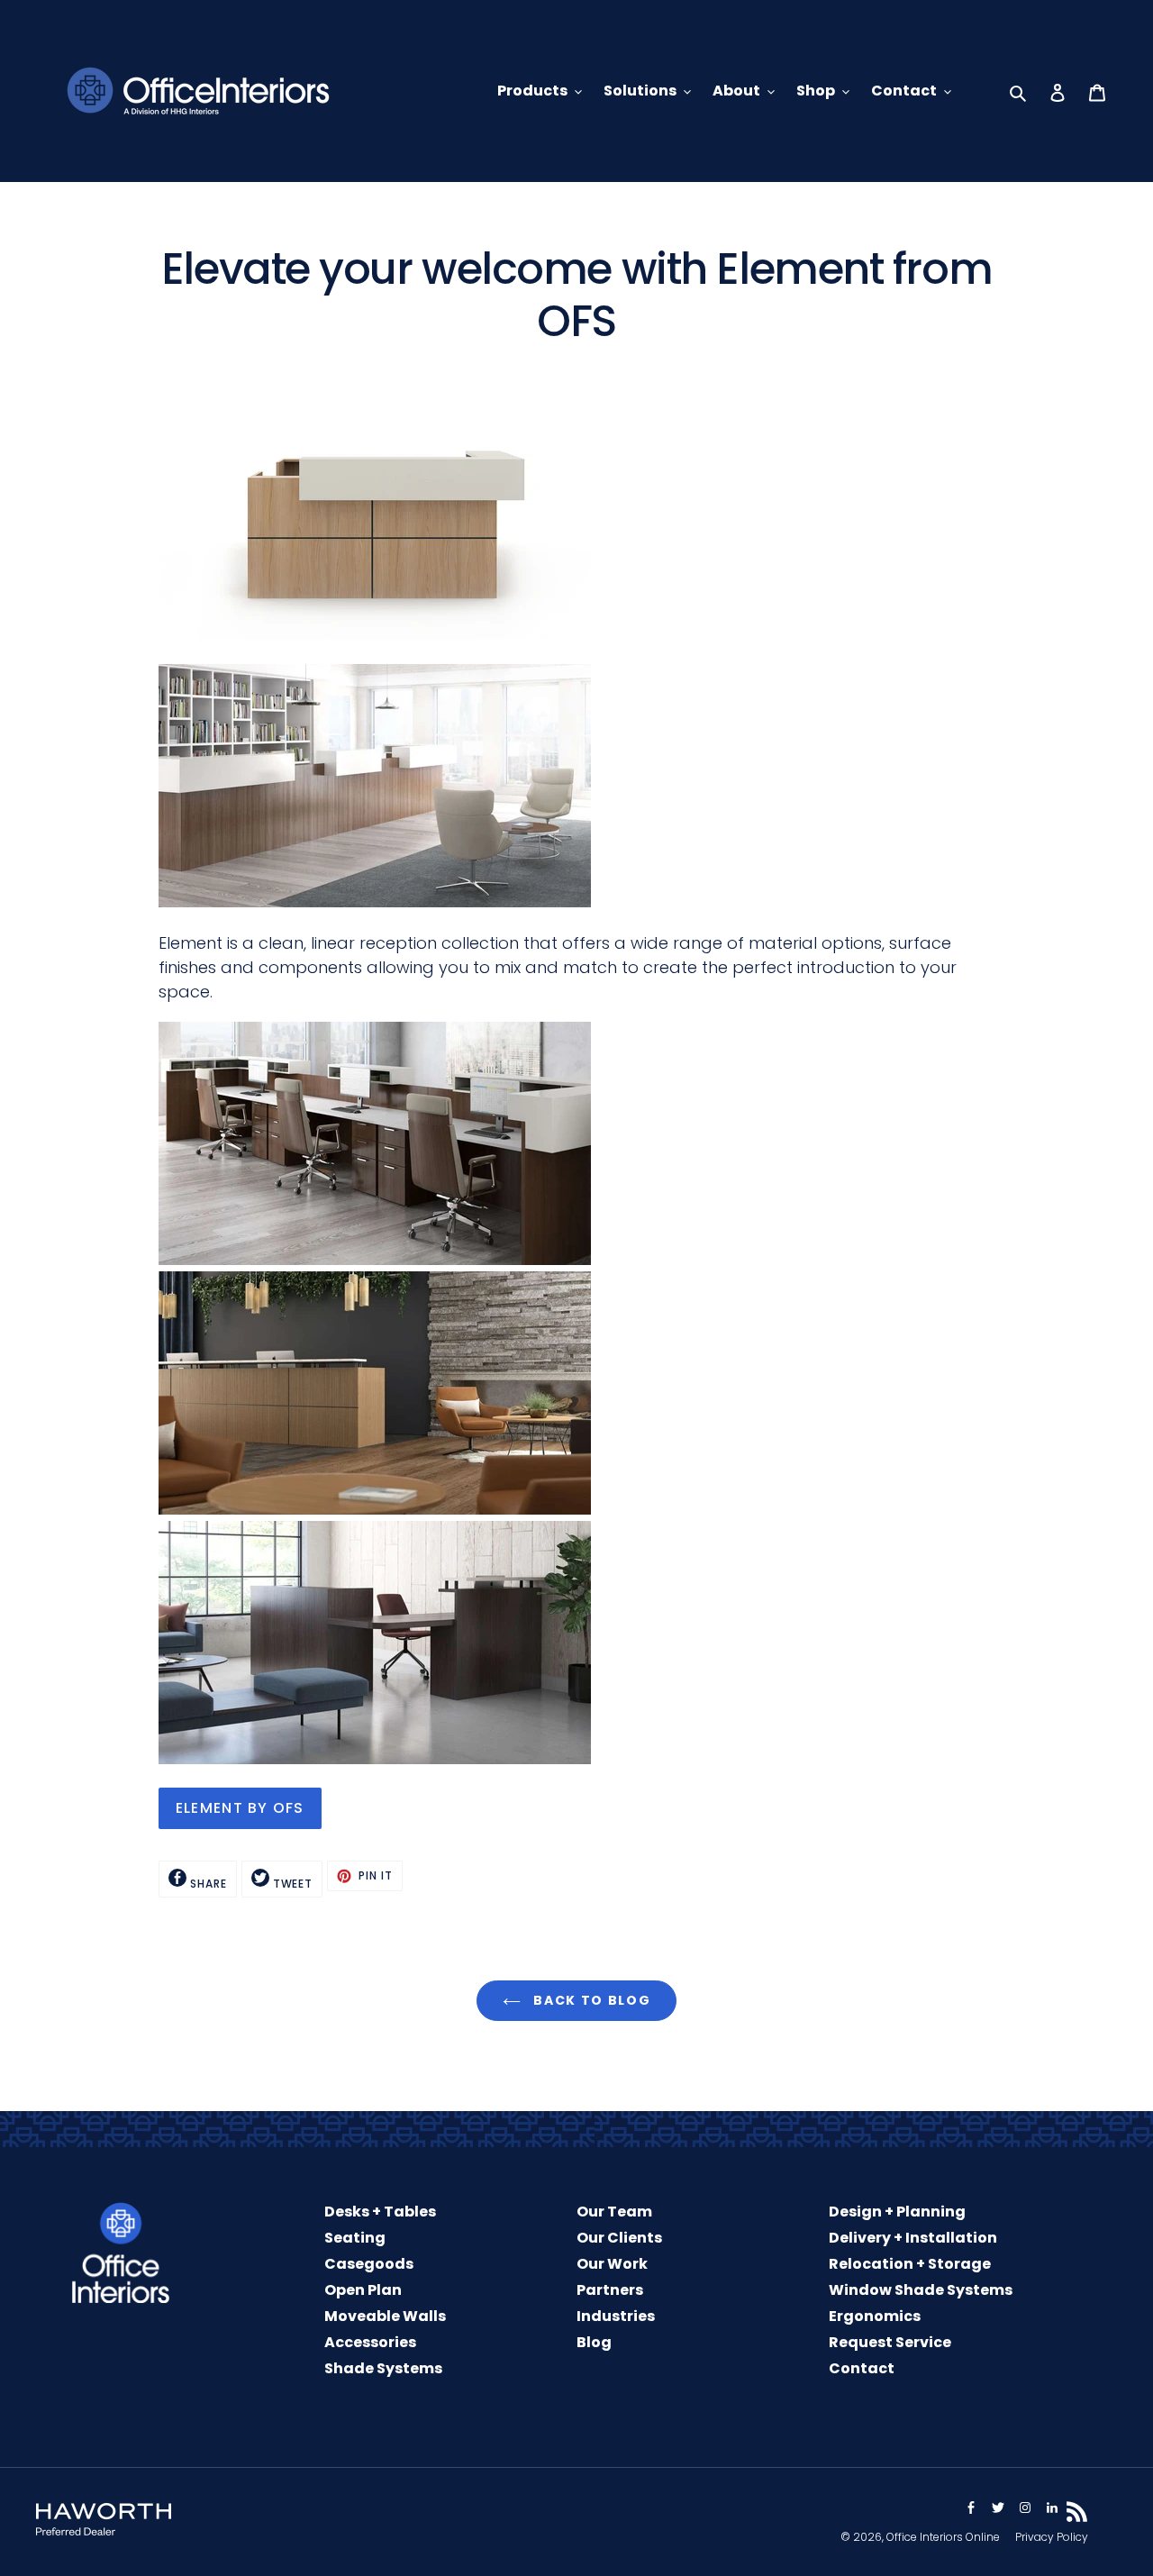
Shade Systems (383, 2368)
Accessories (370, 2342)
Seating (355, 2238)
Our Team (614, 2212)
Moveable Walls (385, 2316)
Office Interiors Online (943, 2537)
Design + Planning (897, 2212)
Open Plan (363, 2290)
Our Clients (619, 2238)
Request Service (890, 2342)
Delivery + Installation (913, 2238)
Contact (862, 2368)
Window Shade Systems (921, 2290)
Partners (610, 2290)
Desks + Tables (380, 2212)
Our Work (612, 2264)
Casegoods (369, 2264)
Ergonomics (875, 2316)
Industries (616, 2316)
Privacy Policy (1052, 2537)
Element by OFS (240, 1808)
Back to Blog (590, 2000)
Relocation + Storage (910, 2264)
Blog (594, 2342)
